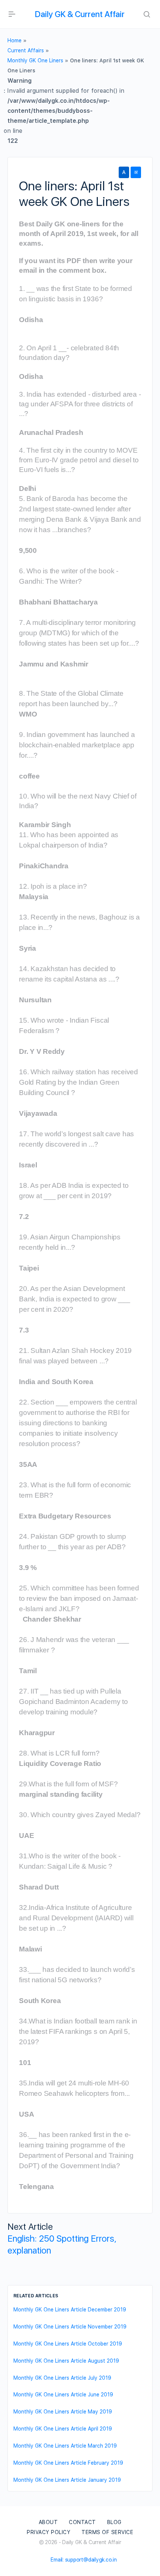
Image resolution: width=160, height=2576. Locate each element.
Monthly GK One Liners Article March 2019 (65, 2446)
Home (15, 40)
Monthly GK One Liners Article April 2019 (63, 2429)
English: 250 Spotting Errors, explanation (62, 2244)
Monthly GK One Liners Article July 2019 (62, 2378)
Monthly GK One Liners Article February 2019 (68, 2463)
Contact (82, 2522)
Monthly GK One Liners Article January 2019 (67, 2480)
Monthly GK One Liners (35, 60)
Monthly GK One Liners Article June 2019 (63, 2395)
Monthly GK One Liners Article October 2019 (68, 2344)
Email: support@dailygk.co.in (84, 2560)
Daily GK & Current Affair (80, 14)
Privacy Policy (49, 2532)
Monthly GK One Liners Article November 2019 (70, 2327)
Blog (114, 2522)
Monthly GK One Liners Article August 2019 (66, 2361)
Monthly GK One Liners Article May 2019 (63, 2412)
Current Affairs (26, 50)
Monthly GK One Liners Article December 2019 (70, 2310)
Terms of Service (107, 2532)
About (48, 2522)
